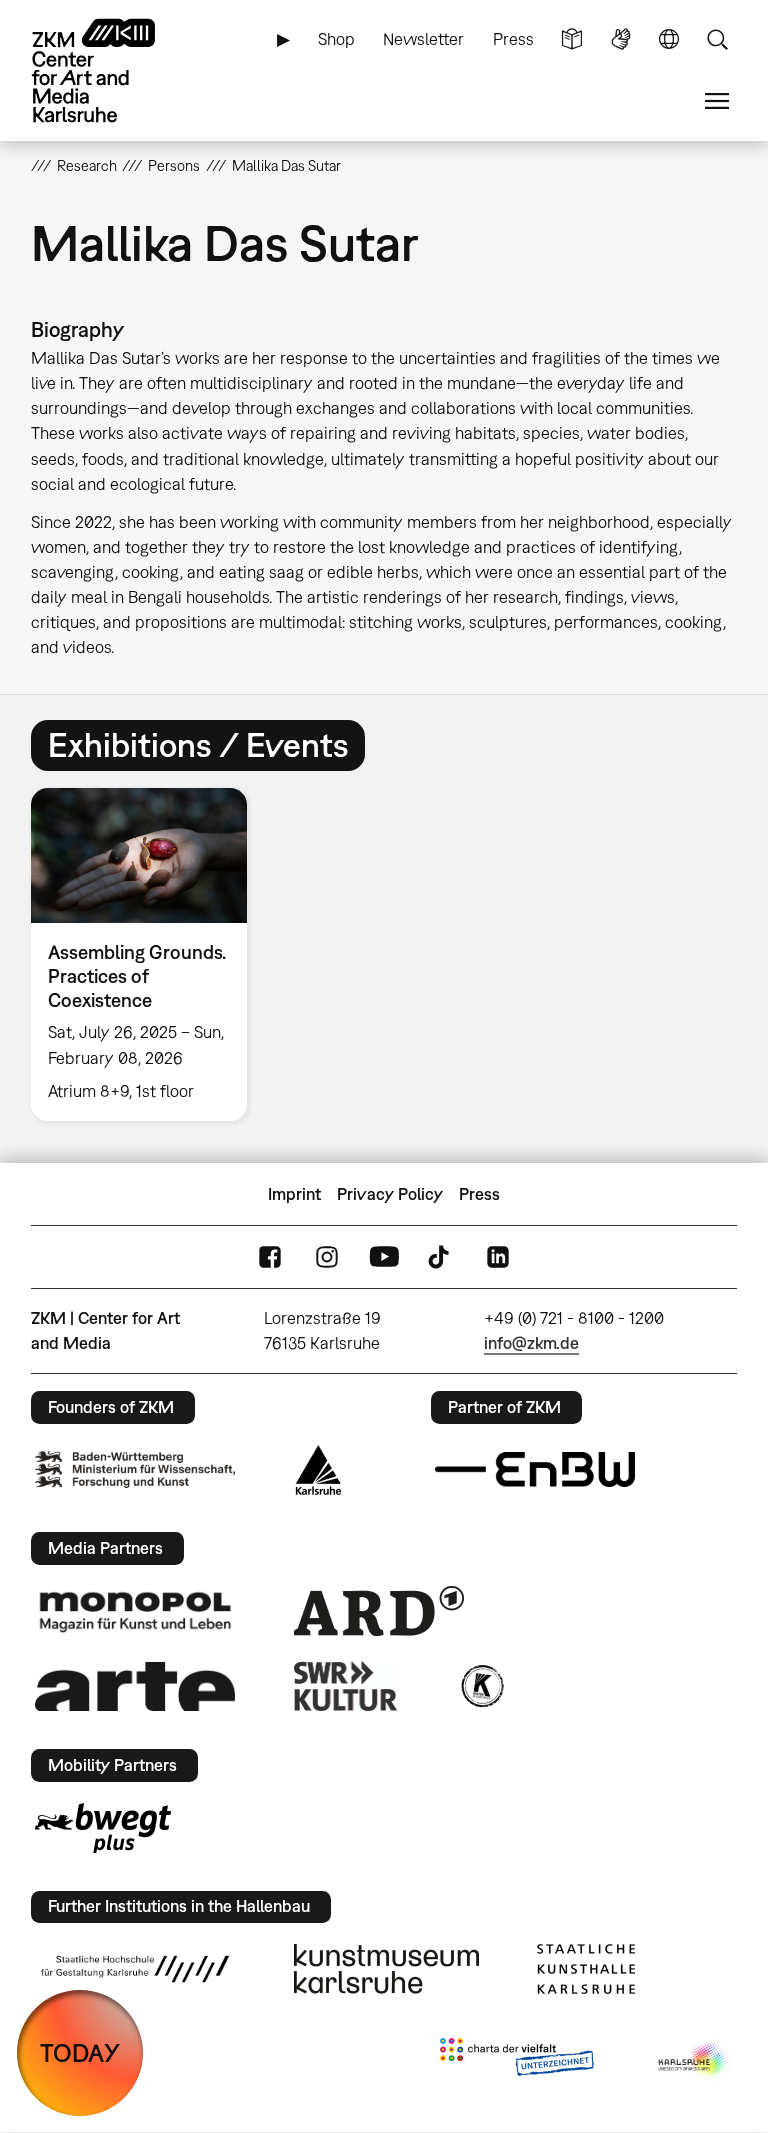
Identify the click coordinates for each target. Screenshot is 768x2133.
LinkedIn (498, 1257)
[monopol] (135, 1611)
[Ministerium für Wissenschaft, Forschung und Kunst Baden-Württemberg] (135, 1469)
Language (669, 39)
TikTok (441, 1257)
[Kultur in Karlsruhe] (481, 1686)
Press (513, 39)
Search (717, 39)
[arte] (135, 1686)
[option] (147, 955)
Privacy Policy (390, 1194)
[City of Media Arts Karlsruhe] (694, 2061)
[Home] (111, 70)
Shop (336, 39)
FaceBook (270, 1257)
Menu (717, 101)
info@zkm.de (531, 1343)
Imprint (294, 1194)
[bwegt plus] (103, 1828)
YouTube (384, 1257)
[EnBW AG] (535, 1470)
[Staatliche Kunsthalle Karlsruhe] (586, 1969)
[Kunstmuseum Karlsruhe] (386, 1969)
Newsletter (423, 39)
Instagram (327, 1257)
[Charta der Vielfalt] (516, 2061)
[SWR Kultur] (346, 1686)
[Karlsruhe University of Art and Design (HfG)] (135, 1969)
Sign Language (621, 39)
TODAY (80, 2052)
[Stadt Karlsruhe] (318, 1470)
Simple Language (572, 39)
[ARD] (379, 1611)
